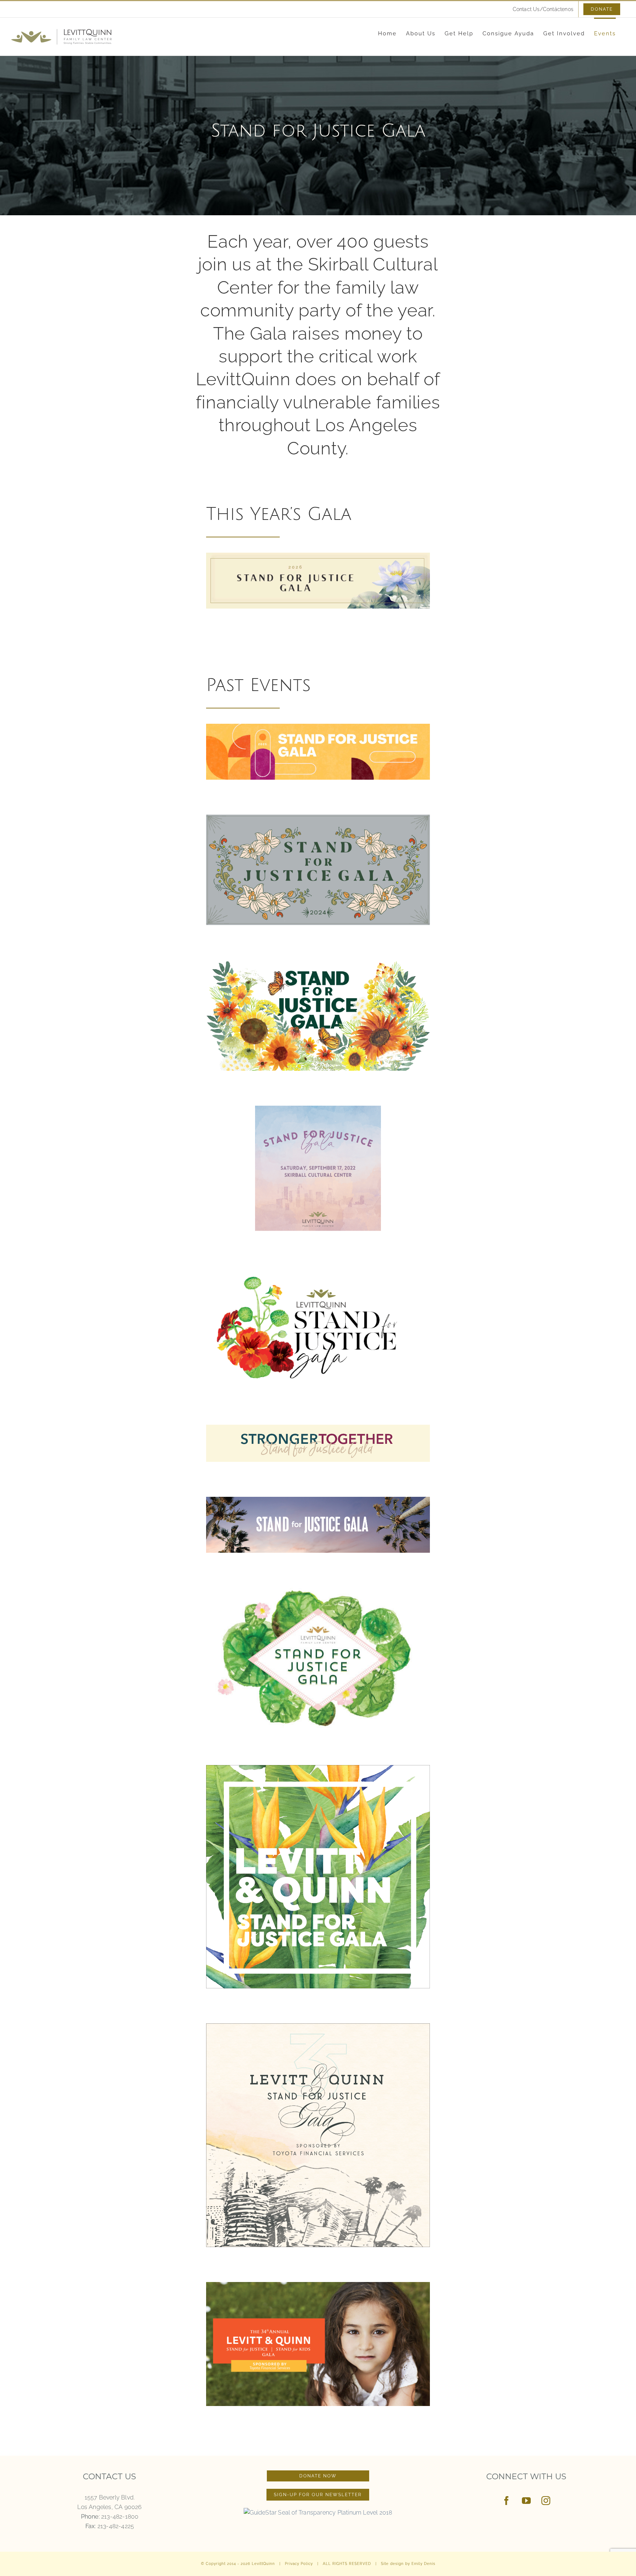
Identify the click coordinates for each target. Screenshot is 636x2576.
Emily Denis (423, 2564)
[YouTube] (526, 2501)
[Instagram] (546, 2501)
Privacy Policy (299, 2564)
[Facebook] (506, 2501)
